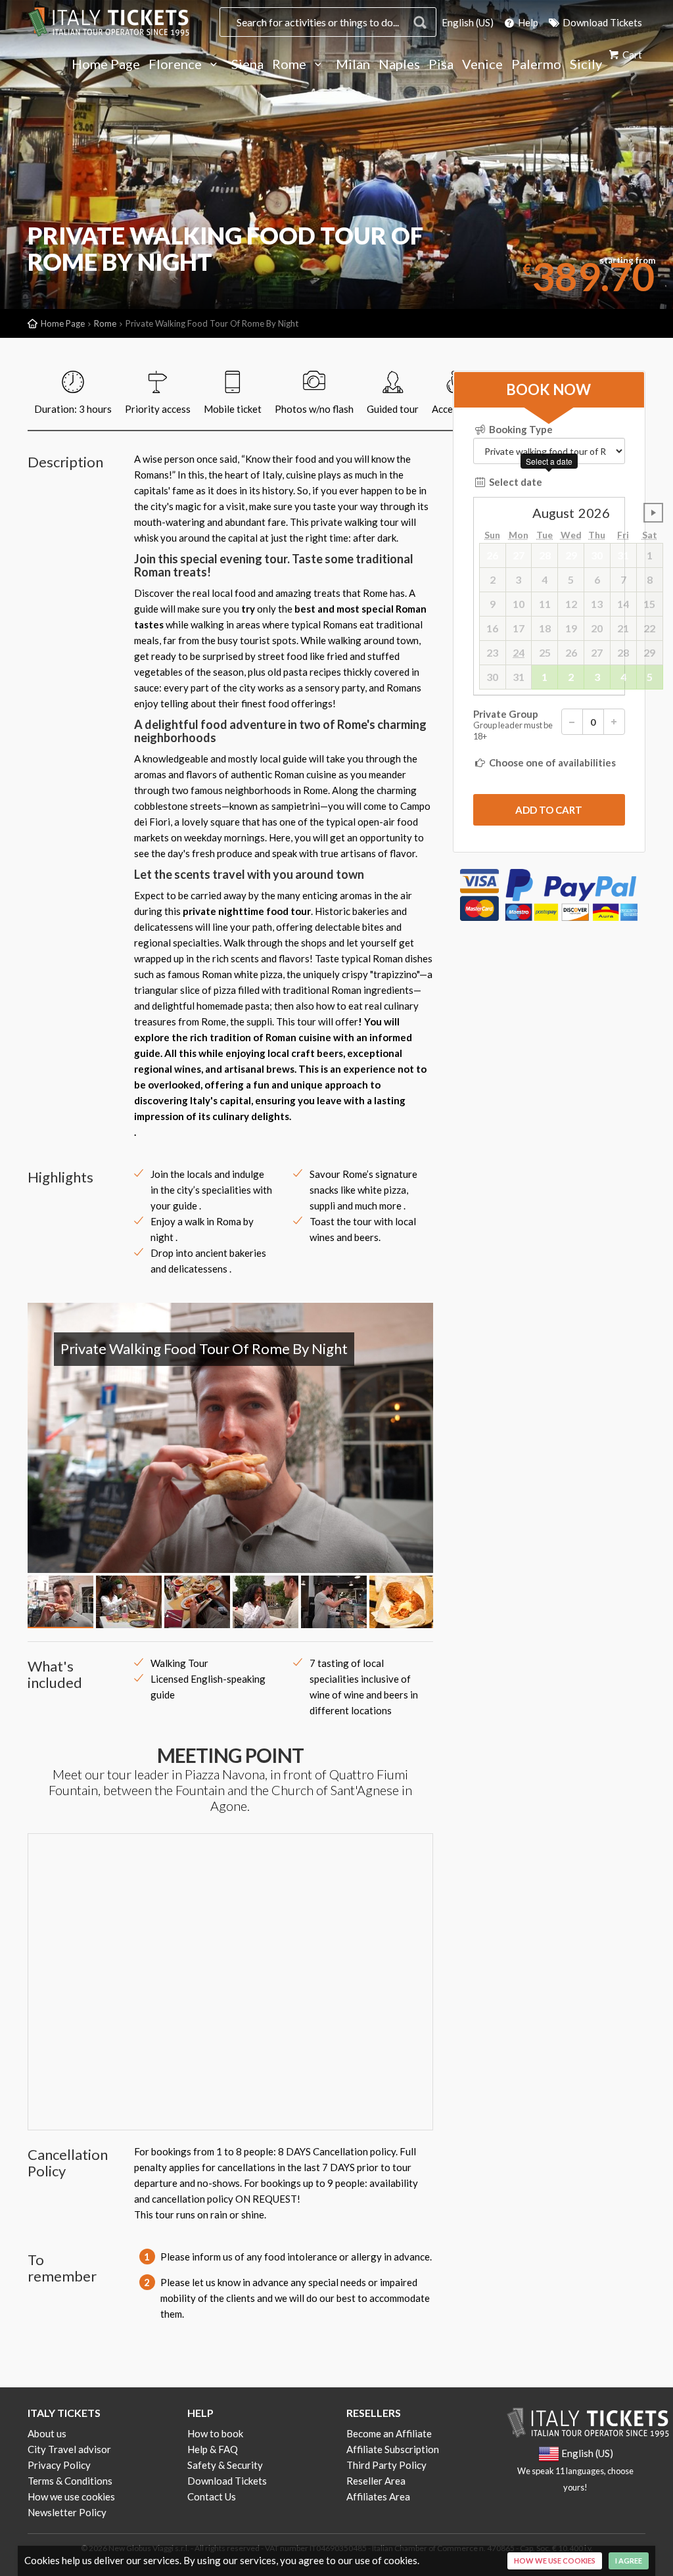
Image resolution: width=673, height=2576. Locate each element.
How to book (215, 2433)
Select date (515, 482)
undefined (653, 513)
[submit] (549, 810)
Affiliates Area (378, 2496)
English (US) (468, 22)
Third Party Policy (386, 2465)
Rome (290, 64)
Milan (353, 64)
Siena (247, 64)
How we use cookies (71, 2496)
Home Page (106, 64)
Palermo (536, 64)
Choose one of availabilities (551, 762)
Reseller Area (376, 2481)
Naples (399, 64)
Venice (482, 64)
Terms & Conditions (70, 2481)
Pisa (441, 64)
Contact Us (212, 2496)
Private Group (513, 725)
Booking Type (520, 429)
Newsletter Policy (67, 2512)
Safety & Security (225, 2465)
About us (47, 2433)
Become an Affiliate (389, 2433)
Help (527, 22)
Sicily (586, 64)
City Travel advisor (69, 2449)
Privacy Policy (59, 2465)
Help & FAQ (213, 2449)
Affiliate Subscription (393, 2449)
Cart (631, 55)
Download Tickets (601, 22)
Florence (176, 64)
